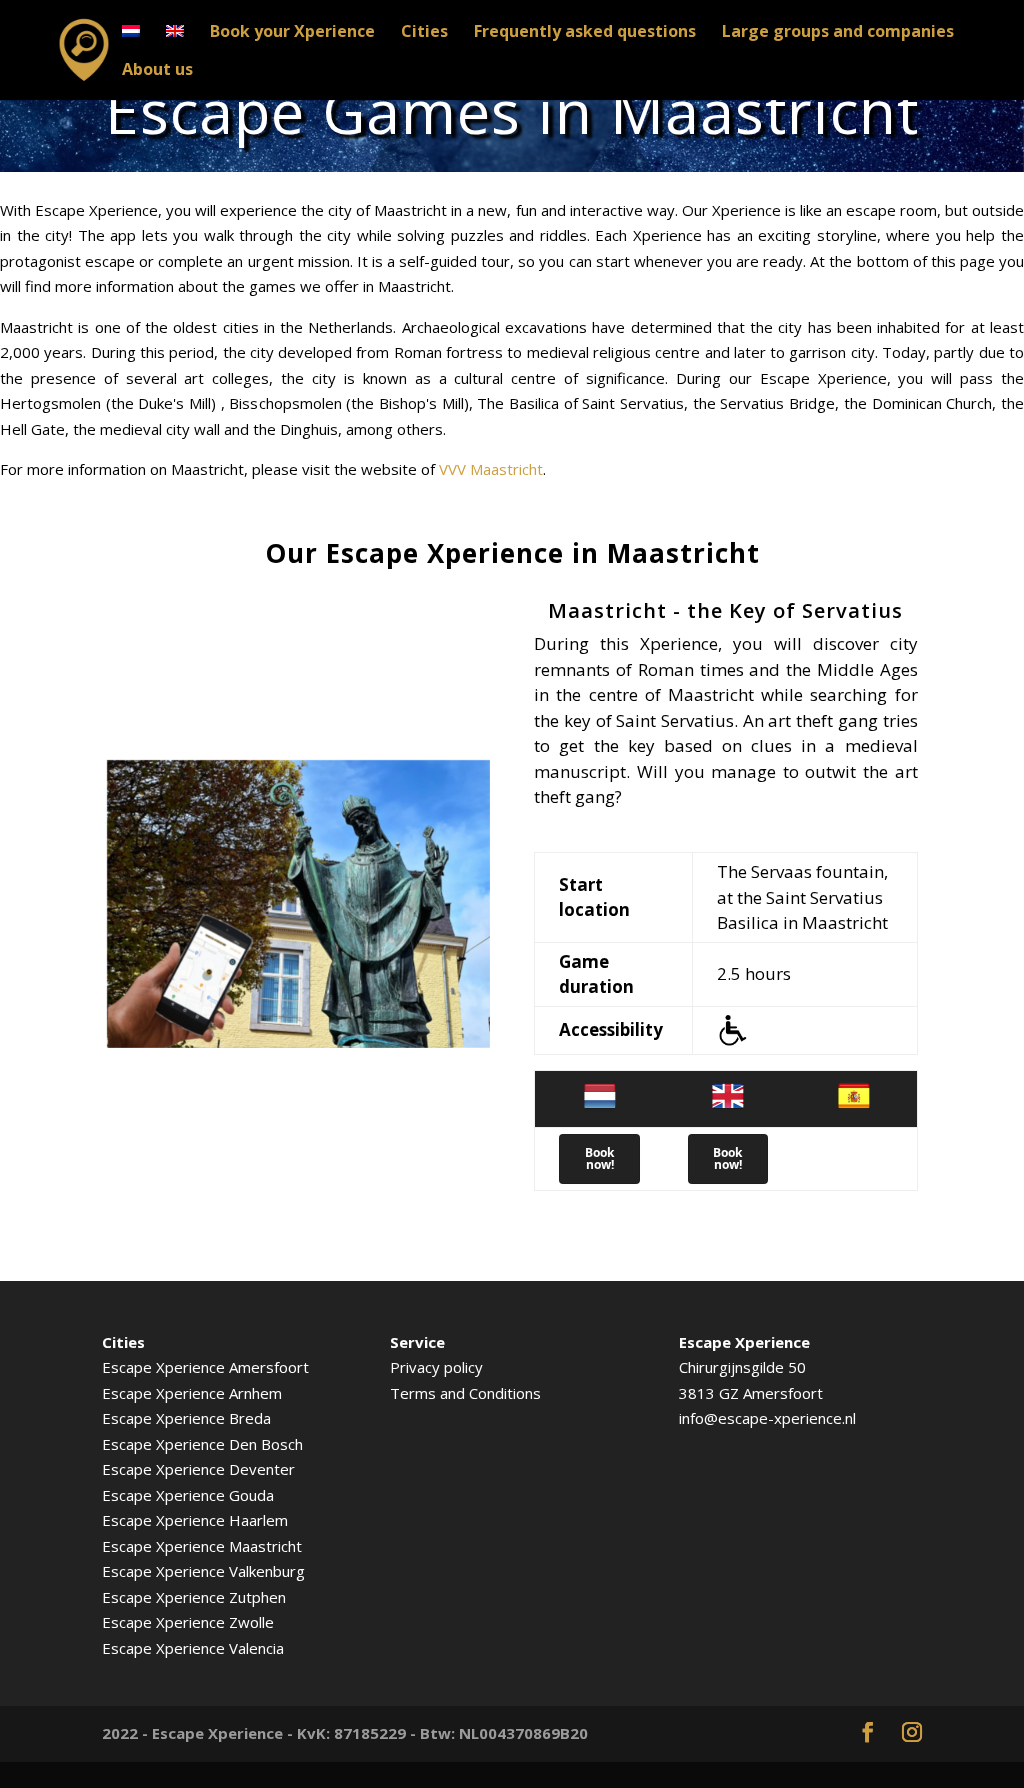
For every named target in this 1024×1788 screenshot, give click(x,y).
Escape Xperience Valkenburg (203, 1571)
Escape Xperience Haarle (188, 1520)
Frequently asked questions (585, 33)
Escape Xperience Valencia (193, 1648)
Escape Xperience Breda (186, 1418)
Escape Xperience (165, 1546)
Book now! (599, 1158)
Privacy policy (436, 1367)
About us (157, 71)
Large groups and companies (838, 33)
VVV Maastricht (491, 469)
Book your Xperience (292, 33)
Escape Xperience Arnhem (192, 1393)
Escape (129, 1597)
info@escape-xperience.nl (767, 1418)
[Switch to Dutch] (131, 43)
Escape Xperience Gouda (188, 1495)
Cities (424, 33)
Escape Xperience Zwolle (188, 1622)
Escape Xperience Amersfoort (205, 1367)
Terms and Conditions (465, 1393)
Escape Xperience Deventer (198, 1469)
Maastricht (265, 1546)
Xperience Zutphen (221, 1597)
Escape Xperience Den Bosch (202, 1444)
